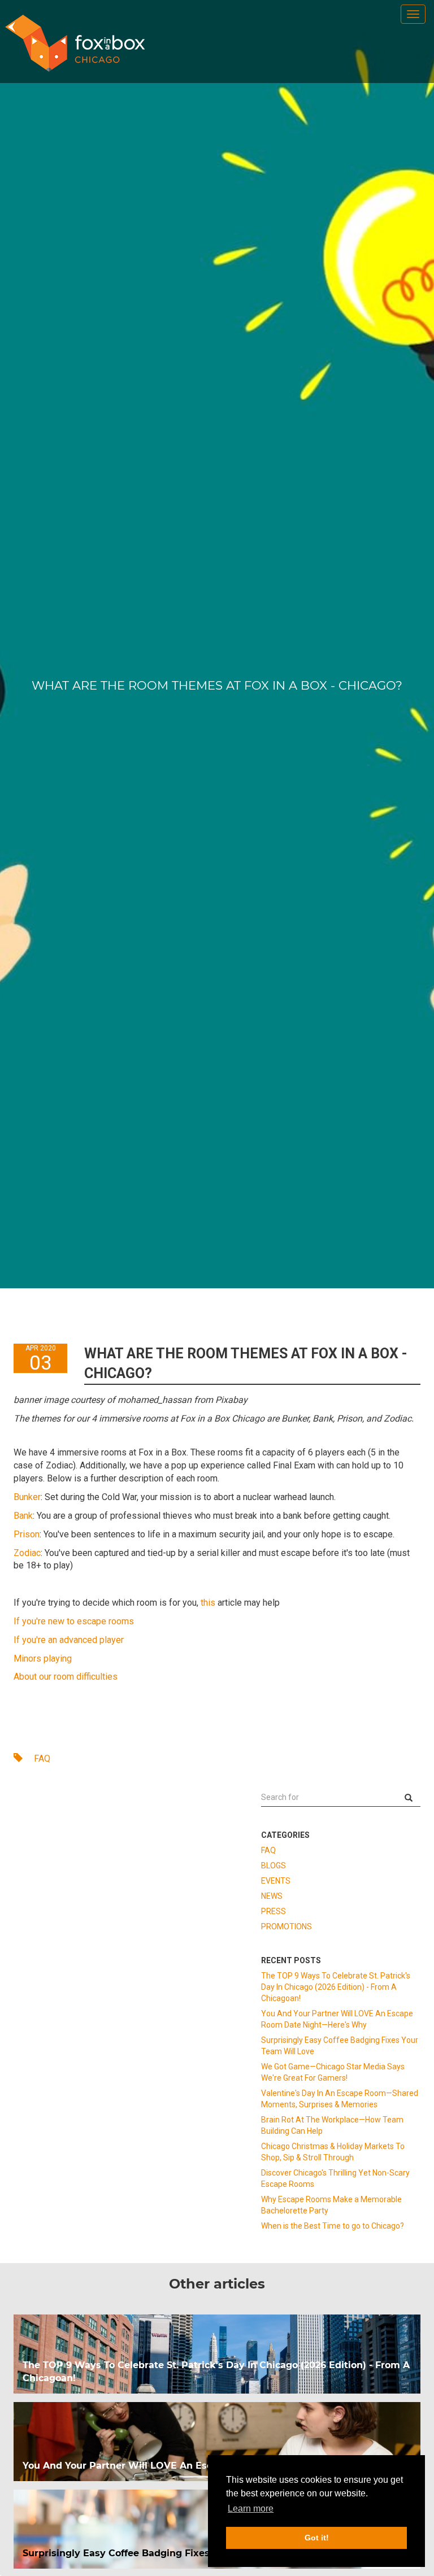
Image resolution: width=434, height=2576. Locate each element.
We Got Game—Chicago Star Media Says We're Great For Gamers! (333, 2072)
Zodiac (27, 1553)
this (208, 1603)
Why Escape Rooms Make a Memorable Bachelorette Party (331, 2205)
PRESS (274, 1911)
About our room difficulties (66, 1677)
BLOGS (274, 1865)
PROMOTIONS (287, 1926)
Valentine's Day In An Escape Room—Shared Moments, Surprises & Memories (340, 2099)
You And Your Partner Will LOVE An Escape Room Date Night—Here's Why (337, 2019)
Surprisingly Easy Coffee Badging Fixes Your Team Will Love (340, 2046)
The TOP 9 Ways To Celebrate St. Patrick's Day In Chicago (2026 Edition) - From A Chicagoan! (336, 1987)
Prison (27, 1534)
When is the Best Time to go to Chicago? (333, 2226)
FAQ (41, 1758)
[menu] (413, 14)
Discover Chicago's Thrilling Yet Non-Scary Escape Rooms (335, 2178)
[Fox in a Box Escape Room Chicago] (75, 43)
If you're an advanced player (69, 1640)
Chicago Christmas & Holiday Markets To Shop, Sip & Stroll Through (333, 2152)
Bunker (27, 1497)
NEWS (272, 1896)
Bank (23, 1516)
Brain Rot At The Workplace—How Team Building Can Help (332, 2125)
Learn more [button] (251, 2509)
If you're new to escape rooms (74, 1621)
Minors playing (43, 1659)
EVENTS (276, 1881)
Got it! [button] (317, 2538)
